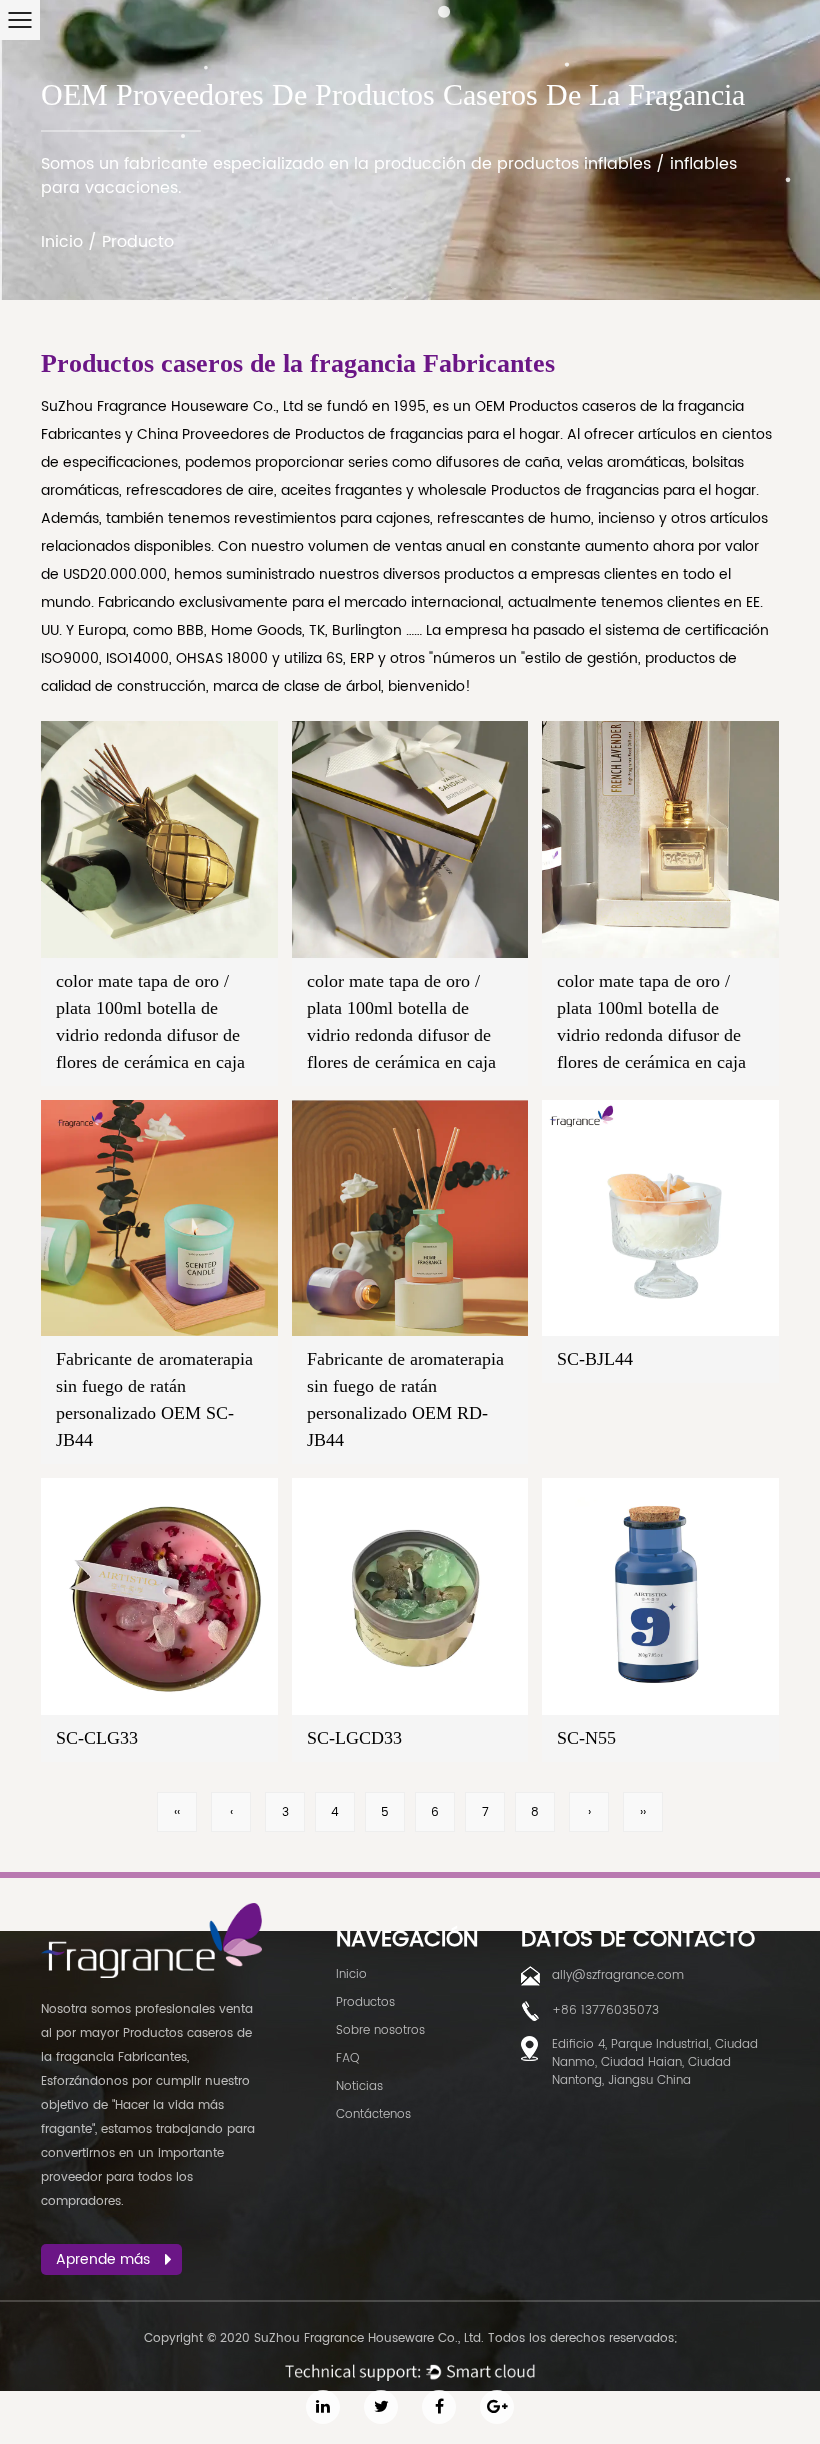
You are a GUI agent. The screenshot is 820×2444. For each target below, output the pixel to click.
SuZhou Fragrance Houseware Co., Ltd (174, 406)
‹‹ (177, 1812)
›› (643, 1812)
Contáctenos (373, 2114)
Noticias (359, 2086)
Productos (365, 2002)
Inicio (62, 242)
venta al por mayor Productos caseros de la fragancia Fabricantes (147, 2033)
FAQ (347, 2058)
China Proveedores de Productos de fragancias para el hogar (348, 434)
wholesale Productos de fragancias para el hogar (587, 490)
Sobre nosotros (380, 2030)
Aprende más (103, 2259)
